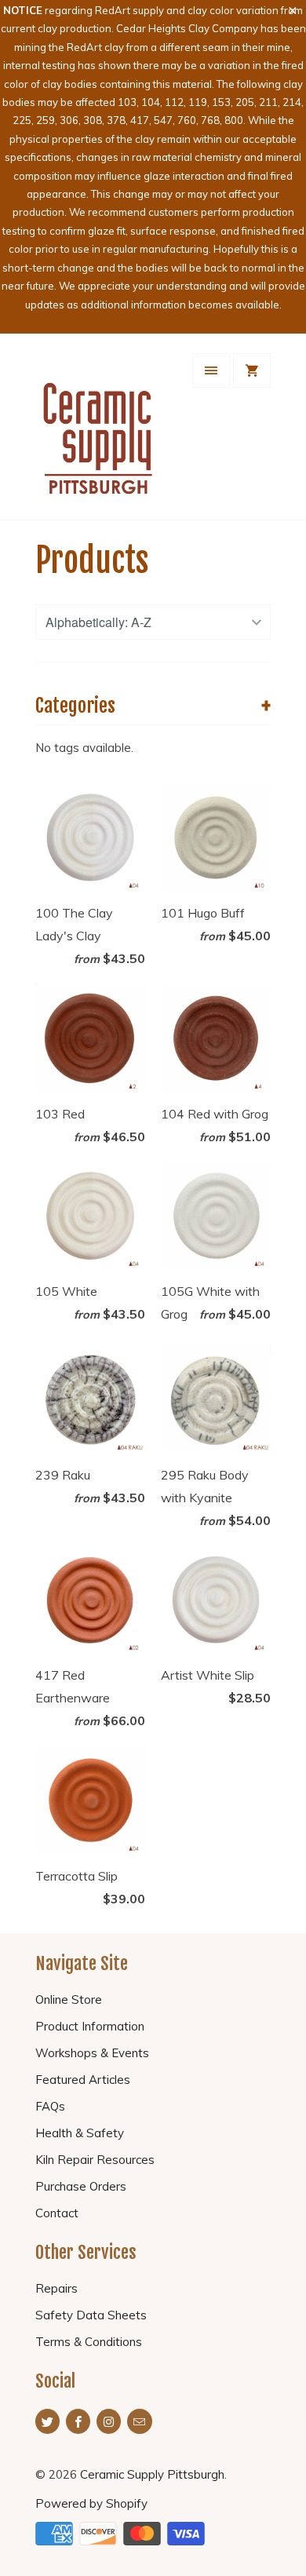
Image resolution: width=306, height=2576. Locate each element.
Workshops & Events (92, 2053)
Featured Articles (83, 2080)
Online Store (69, 2000)
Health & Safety (80, 2133)
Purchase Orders (81, 2186)
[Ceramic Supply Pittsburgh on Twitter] (47, 2421)
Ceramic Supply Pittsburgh (152, 2474)
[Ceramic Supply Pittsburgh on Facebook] (78, 2421)
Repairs (56, 2288)
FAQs (50, 2106)
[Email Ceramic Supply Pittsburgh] (139, 2421)
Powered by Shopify (91, 2503)
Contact (57, 2213)
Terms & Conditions (89, 2342)
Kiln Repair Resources (95, 2160)
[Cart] (252, 370)
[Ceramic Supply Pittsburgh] (98, 432)
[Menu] (211, 370)
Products (92, 560)
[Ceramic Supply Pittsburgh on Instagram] (109, 2421)
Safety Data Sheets (91, 2315)
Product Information (90, 2026)
